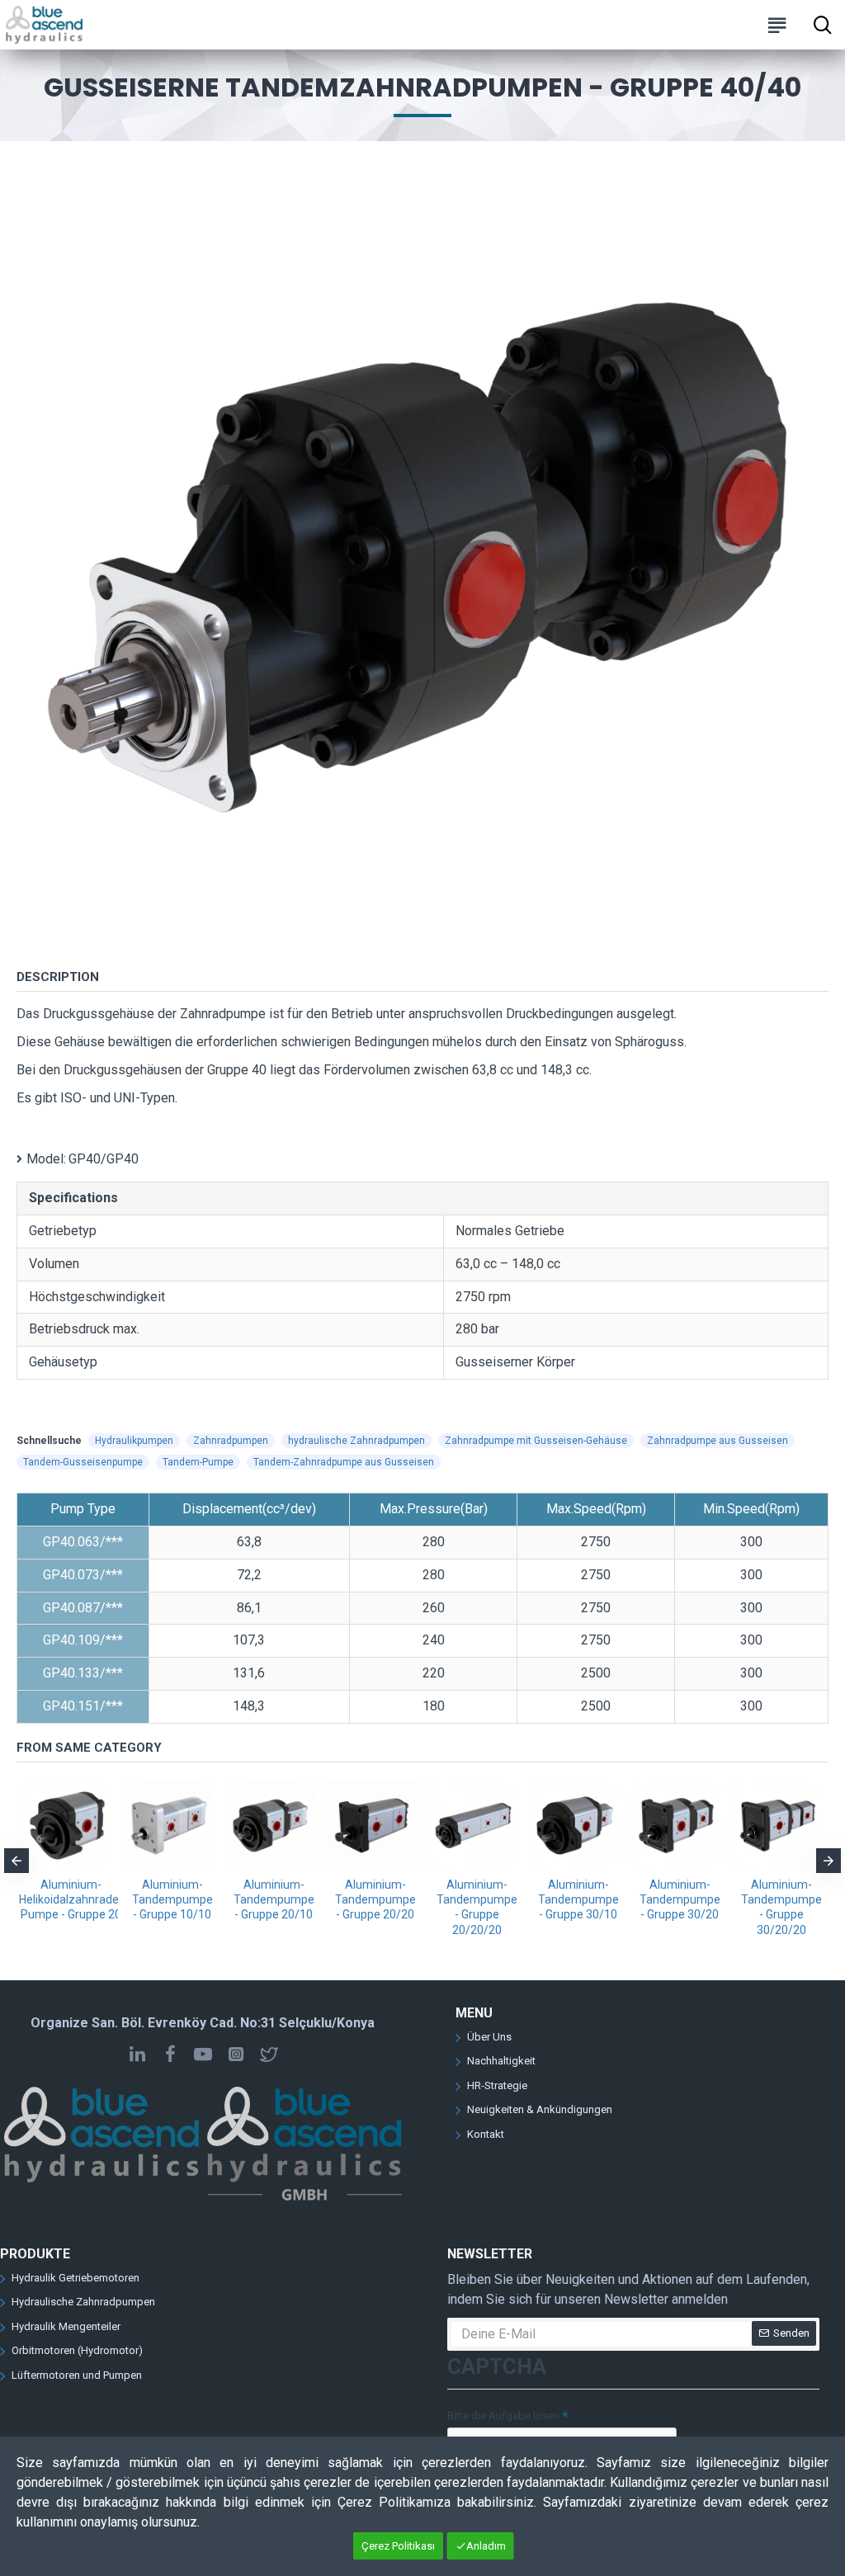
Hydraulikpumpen (134, 1441)
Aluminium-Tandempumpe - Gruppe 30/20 (680, 1899)
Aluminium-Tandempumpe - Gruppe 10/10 (172, 1899)
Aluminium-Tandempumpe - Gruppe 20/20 (375, 1899)
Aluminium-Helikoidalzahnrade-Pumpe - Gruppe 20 (71, 1899)
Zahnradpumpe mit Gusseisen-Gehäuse (536, 1441)
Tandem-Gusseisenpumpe (83, 1462)
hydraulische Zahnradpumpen (356, 1441)
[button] (17, 1861)
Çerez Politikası (398, 2546)
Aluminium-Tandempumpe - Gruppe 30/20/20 (781, 1907)
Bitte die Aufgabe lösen (503, 2416)
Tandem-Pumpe (198, 1462)
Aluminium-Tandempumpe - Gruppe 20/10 (274, 1899)
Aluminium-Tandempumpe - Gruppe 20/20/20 (477, 1907)
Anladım (486, 2546)
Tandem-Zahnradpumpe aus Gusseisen (344, 1462)
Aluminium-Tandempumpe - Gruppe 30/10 (578, 1899)
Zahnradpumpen (231, 1441)
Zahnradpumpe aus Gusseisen (718, 1441)
